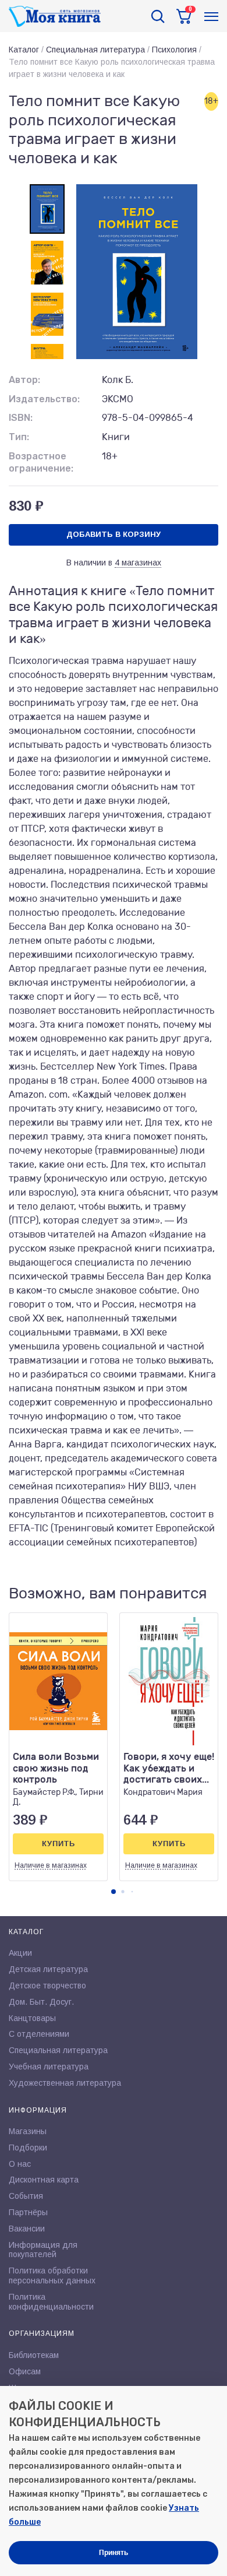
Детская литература (48, 1969)
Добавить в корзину (114, 534)
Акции (20, 1953)
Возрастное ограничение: (41, 462)
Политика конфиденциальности (51, 2302)
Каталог (24, 50)
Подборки (28, 2148)
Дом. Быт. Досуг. (41, 2002)
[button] (114, 1892)
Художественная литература (65, 2083)
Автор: (24, 380)
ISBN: (21, 418)
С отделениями (39, 2034)
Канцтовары (32, 2018)
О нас (20, 2164)
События (26, 2196)
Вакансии (27, 2229)
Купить (58, 1844)
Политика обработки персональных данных (52, 2275)
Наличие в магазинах (51, 1865)
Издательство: (44, 399)
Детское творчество (47, 1985)
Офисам (25, 2371)
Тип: (19, 437)
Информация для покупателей (43, 2250)
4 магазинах (138, 563)
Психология (174, 50)
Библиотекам (34, 2355)
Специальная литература (95, 50)
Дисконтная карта (44, 2180)
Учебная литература (49, 2067)
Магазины (28, 2131)
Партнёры (28, 2212)
